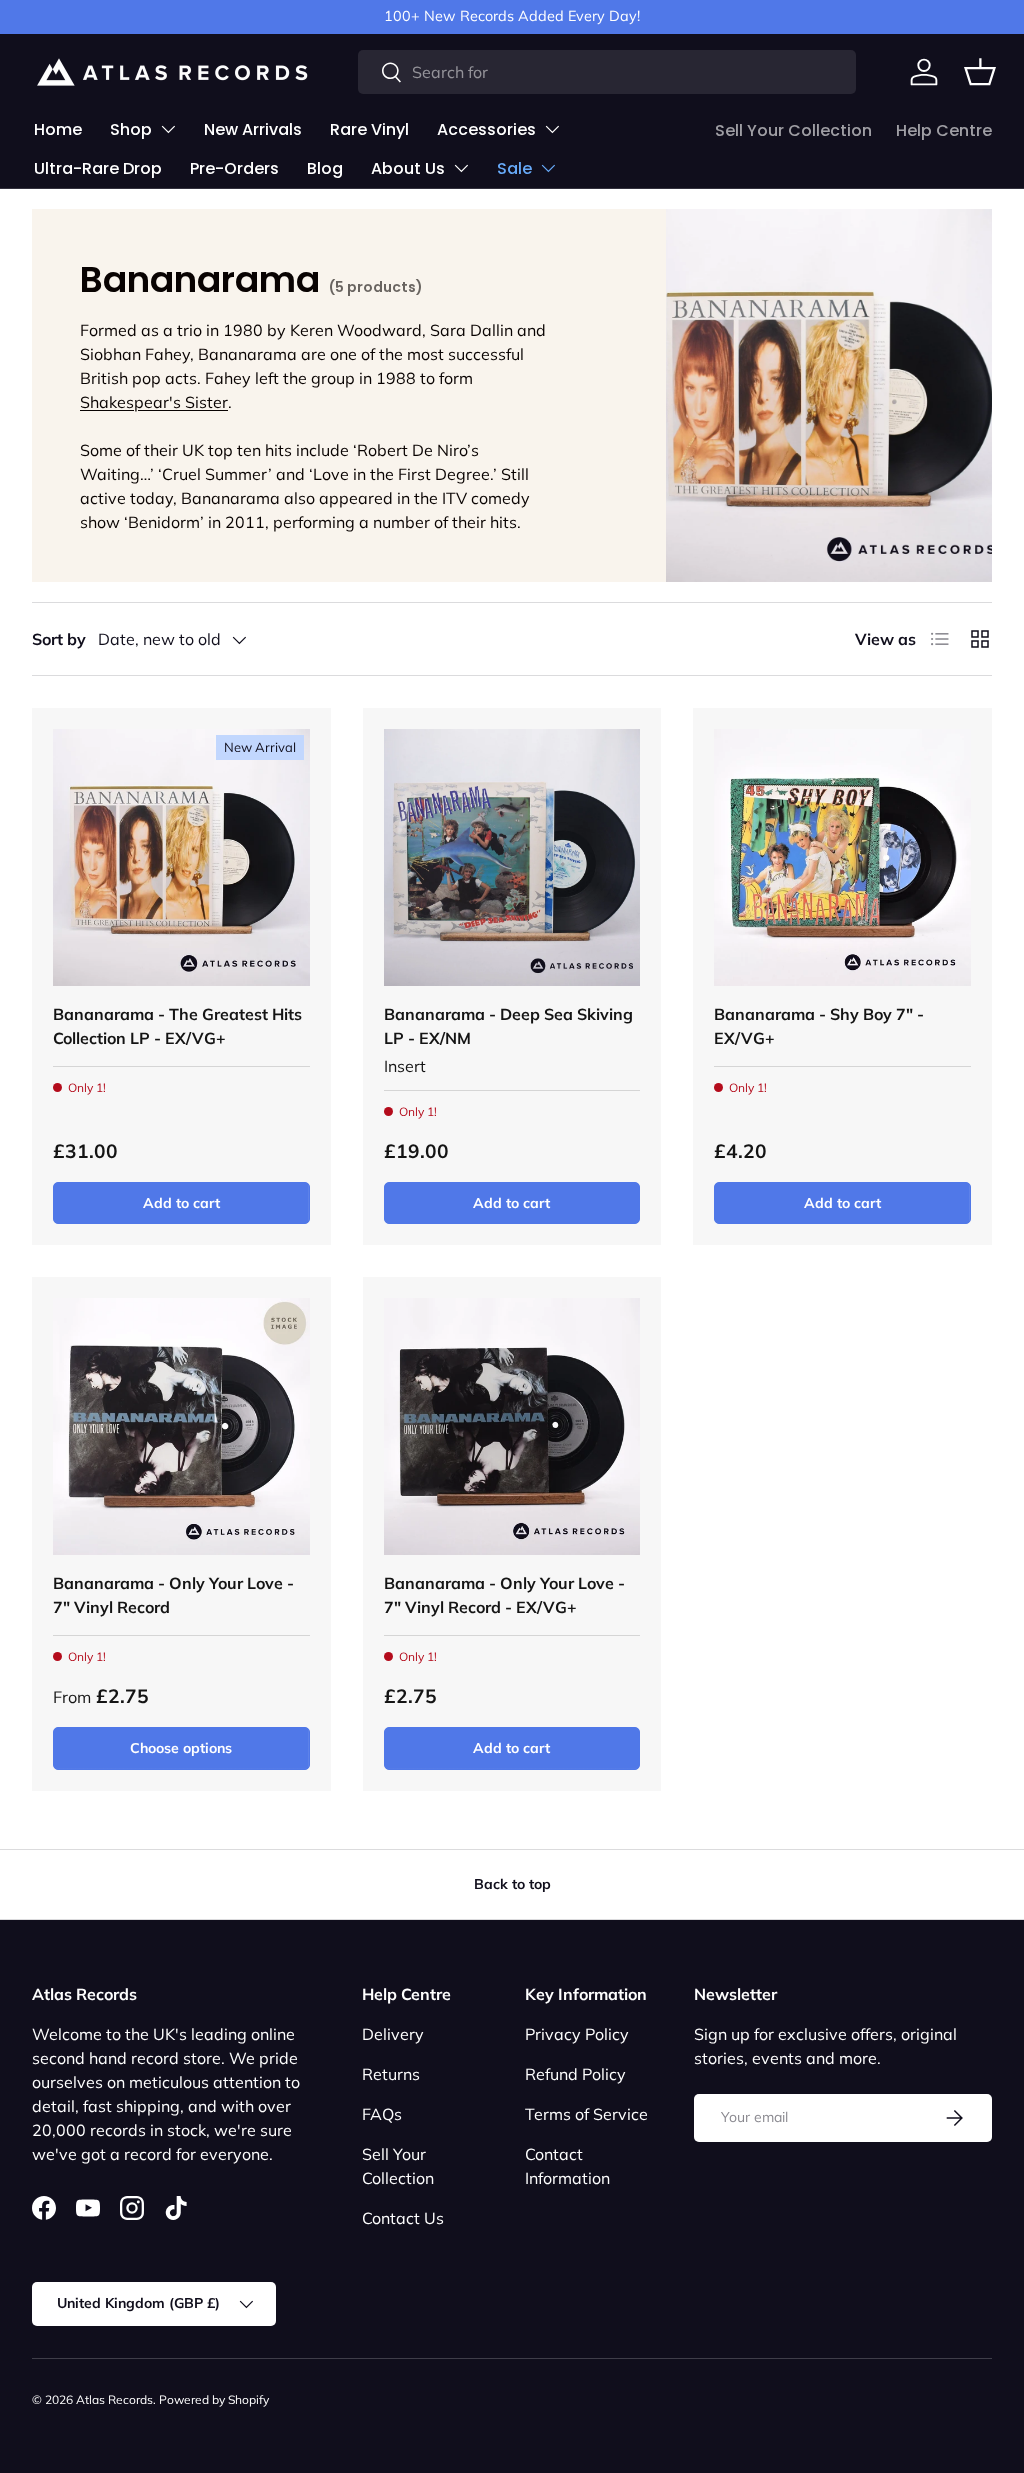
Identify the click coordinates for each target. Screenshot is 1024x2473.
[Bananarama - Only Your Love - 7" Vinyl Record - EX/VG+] (512, 1426)
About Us (408, 168)
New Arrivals (253, 129)
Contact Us (403, 2218)
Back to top (512, 1884)
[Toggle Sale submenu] (548, 168)
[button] (980, 72)
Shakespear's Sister (154, 402)
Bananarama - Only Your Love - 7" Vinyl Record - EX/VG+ (504, 1595)
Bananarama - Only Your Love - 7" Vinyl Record (173, 1595)
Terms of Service (586, 2114)
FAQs (382, 2114)
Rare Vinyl (369, 129)
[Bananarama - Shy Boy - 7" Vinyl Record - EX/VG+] (842, 857)
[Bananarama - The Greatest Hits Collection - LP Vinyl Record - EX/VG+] (181, 857)
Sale (514, 168)
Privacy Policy (577, 2034)
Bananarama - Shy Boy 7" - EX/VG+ (819, 1026)
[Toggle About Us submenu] (461, 168)
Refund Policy (575, 2074)
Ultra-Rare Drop (98, 168)
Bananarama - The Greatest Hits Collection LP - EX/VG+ (177, 1026)
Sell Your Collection (793, 130)
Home (58, 129)
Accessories (486, 129)
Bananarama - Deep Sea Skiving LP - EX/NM (508, 1026)
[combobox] (607, 72)
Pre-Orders (234, 168)
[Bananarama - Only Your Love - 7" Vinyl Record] (181, 1426)
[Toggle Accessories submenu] (552, 129)
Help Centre (944, 130)
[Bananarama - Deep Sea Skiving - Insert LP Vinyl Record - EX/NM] (512, 857)
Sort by (59, 639)
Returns (391, 2074)
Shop (131, 129)
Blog (325, 168)
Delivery (393, 2034)
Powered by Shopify (214, 2399)
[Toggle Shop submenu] (168, 129)
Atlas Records (114, 2399)
